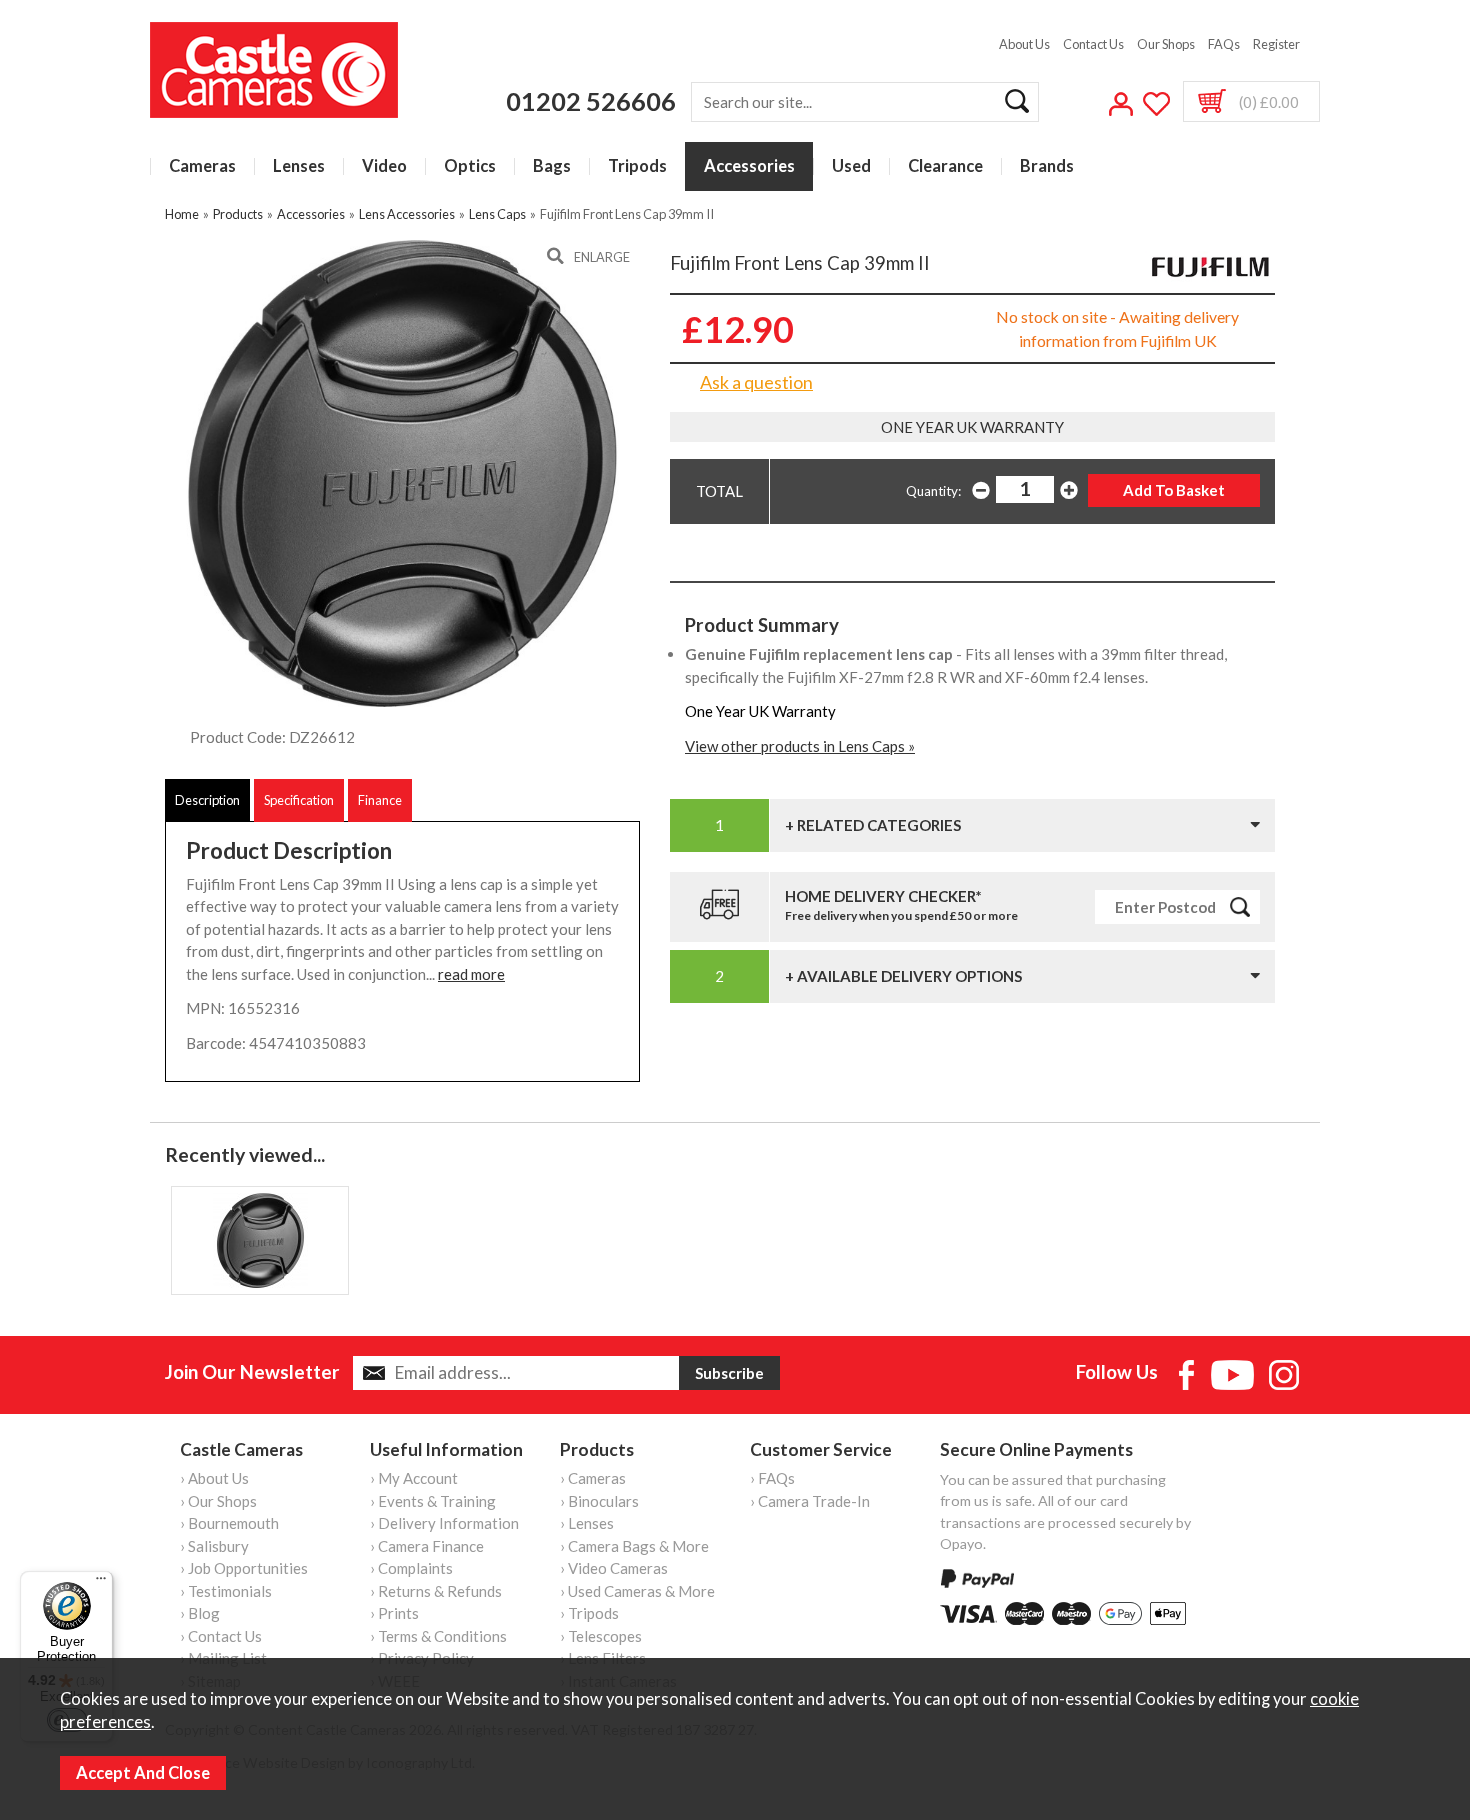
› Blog (200, 1613)
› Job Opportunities (244, 1568)
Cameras (202, 166)
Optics (470, 166)
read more (471, 974)
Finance (380, 800)
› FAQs (772, 1478)
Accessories (749, 166)
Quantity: (933, 491)
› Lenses (587, 1523)
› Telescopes (601, 1636)
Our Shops (1166, 44)
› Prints (394, 1613)
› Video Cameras (614, 1568)
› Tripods (589, 1613)
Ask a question (756, 382)
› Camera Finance (427, 1546)
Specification (299, 800)
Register (1276, 44)
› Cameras (593, 1478)
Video (384, 166)
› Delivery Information (444, 1523)
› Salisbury (214, 1546)
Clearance (945, 166)
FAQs (1224, 44)
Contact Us (1093, 44)
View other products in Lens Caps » (800, 746)
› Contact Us (221, 1636)
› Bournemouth (229, 1523)
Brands (1047, 166)
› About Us (214, 1478)
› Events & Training (433, 1501)
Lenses (299, 166)
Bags (552, 166)
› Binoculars (599, 1501)
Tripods (637, 166)
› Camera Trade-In (810, 1501)
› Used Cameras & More (637, 1591)
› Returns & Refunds (436, 1591)
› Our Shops (218, 1501)
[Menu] (101, 1583)
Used (851, 166)
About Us (1024, 44)
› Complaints (411, 1568)
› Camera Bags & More (634, 1546)
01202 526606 (591, 101)
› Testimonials (226, 1591)
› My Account (414, 1478)
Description (207, 800)
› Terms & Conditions (438, 1636)
